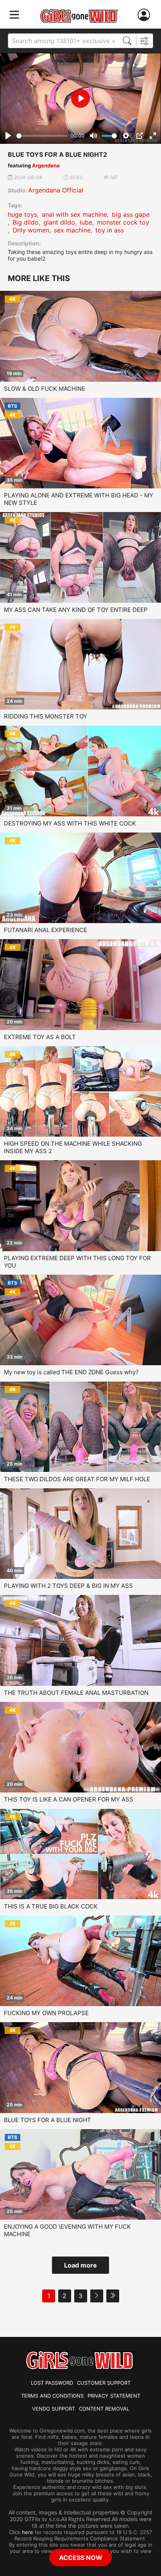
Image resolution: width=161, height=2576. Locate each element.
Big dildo (26, 222)
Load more (80, 2265)
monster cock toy (123, 222)
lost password (52, 2383)
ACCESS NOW (81, 2558)
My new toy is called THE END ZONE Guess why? (71, 1372)
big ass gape (131, 214)
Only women (31, 230)
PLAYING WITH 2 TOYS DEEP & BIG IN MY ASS (68, 1586)
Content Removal (104, 2409)
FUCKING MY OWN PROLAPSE (46, 2013)
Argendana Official (56, 190)
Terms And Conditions (52, 2396)
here (28, 2532)
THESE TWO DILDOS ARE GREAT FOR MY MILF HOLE (77, 1479)
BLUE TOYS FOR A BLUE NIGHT (47, 2120)
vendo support (54, 2409)
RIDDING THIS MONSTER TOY (46, 716)
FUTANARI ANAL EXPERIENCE (46, 930)
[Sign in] (145, 15)
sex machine (72, 230)
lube (86, 222)
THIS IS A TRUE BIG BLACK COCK (51, 1906)
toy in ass (110, 230)
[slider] (42, 136)
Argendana (46, 165)
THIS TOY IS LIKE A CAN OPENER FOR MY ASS (69, 1799)
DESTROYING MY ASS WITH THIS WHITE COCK (70, 823)
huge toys (22, 214)
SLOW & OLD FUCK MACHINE (45, 389)
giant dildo (59, 222)
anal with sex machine (74, 214)
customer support (104, 2383)
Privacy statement (114, 2396)
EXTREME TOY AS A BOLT (40, 1037)
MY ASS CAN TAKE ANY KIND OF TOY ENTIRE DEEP (76, 610)
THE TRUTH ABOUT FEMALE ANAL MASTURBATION (76, 1693)
